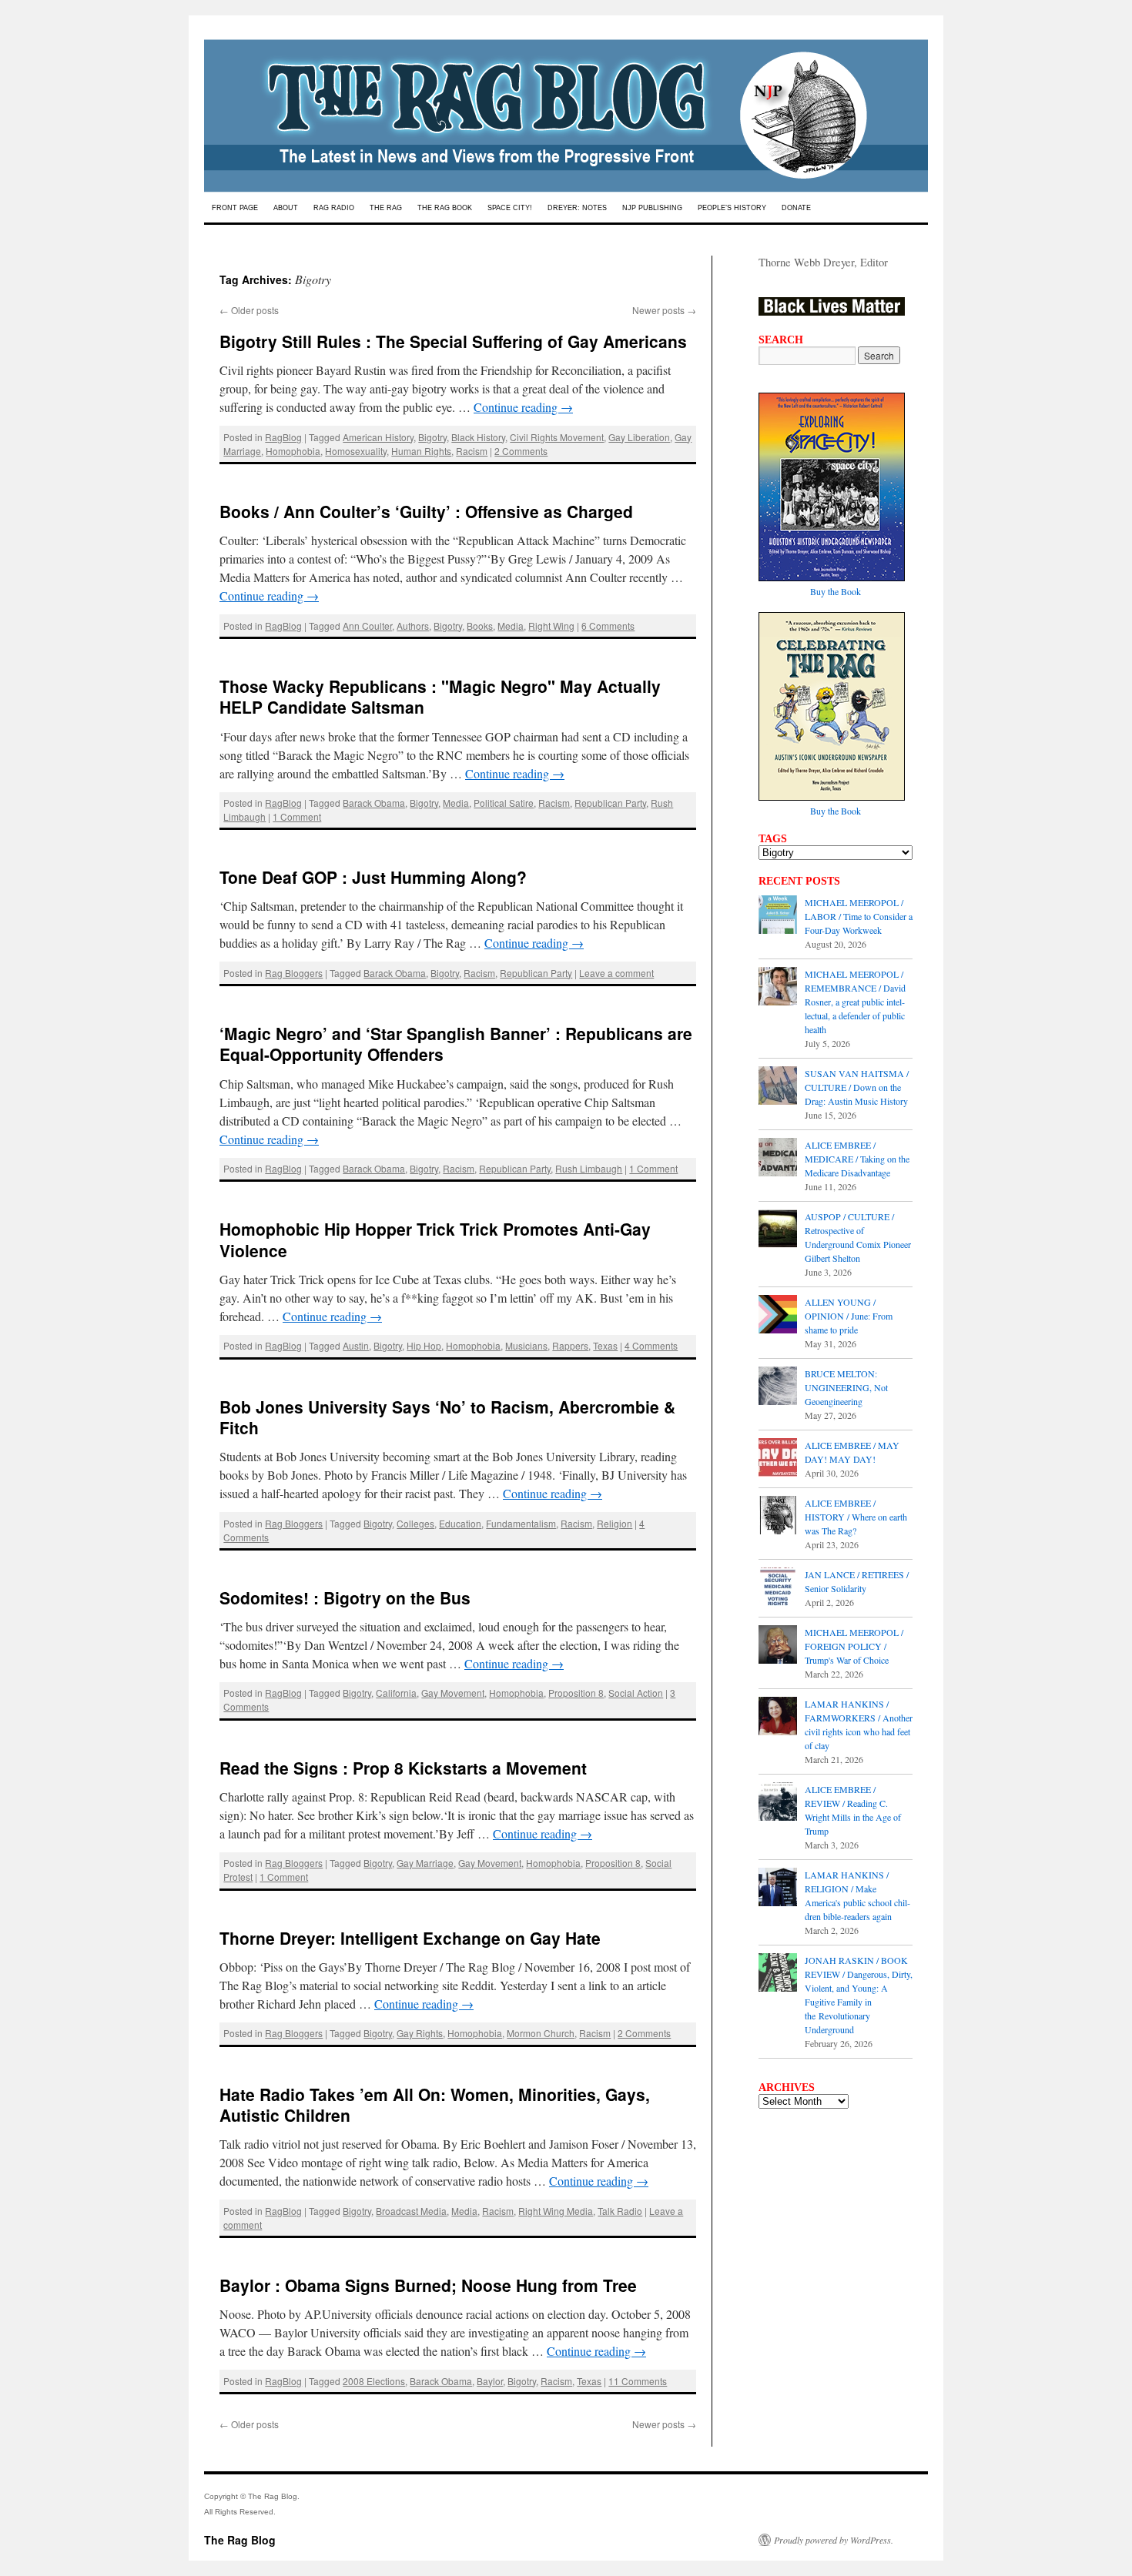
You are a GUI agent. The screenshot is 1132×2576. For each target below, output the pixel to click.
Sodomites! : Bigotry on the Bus (345, 1597)
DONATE (796, 208)
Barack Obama (374, 803)
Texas (605, 1345)
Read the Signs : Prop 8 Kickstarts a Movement (403, 1768)
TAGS (773, 838)
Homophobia (293, 451)
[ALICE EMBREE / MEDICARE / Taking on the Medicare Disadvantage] (778, 1159)
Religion (615, 1523)
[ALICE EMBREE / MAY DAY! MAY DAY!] (778, 1459)
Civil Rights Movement (557, 437)
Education (460, 1523)
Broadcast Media (411, 2211)
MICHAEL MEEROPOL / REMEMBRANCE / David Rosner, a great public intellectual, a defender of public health (855, 1002)
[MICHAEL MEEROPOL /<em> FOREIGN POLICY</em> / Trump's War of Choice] (778, 1646)
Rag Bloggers (294, 973)
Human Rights (421, 451)
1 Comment (297, 816)
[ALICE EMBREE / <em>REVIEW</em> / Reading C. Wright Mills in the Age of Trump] (778, 1803)
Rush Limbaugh (589, 1168)
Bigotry (432, 437)
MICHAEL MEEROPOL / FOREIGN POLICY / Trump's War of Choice (854, 1646)
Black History (478, 437)
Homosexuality (356, 451)
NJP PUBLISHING (652, 208)
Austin (356, 1345)
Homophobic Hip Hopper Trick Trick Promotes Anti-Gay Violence (435, 1239)
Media (511, 626)
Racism (472, 451)
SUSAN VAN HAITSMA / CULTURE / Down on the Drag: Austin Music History (857, 1087)
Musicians (526, 1345)
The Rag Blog (240, 2540)
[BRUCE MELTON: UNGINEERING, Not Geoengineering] (778, 1387)
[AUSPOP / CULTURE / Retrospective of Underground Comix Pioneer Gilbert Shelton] (778, 1230)
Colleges (415, 1523)
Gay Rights (420, 2033)
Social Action (636, 1693)
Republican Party (610, 803)
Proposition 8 (576, 1693)
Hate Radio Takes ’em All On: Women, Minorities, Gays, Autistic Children (435, 2104)
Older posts (249, 310)
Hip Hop (424, 1345)
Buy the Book (836, 591)
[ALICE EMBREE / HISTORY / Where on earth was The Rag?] (778, 1517)
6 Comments (608, 626)
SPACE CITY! (510, 208)
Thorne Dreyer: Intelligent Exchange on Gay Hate (410, 1938)
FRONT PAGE (235, 208)
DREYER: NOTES (577, 208)
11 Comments (638, 2381)
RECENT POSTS (799, 881)
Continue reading (523, 407)
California (396, 1693)
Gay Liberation (639, 437)
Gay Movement (453, 1693)
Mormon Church (541, 2033)
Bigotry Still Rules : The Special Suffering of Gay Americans (453, 341)
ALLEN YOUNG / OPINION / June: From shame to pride (849, 1316)
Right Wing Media (556, 2211)
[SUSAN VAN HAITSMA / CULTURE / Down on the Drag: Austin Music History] (778, 1087)
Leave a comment (616, 973)
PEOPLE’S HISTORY (732, 208)
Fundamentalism (521, 1523)
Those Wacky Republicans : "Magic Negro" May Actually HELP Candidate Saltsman (440, 696)
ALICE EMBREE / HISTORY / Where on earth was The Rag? (856, 1517)
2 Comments (521, 451)
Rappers (570, 1345)
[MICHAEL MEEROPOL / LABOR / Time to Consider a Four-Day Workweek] (778, 916)
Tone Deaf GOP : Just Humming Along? (373, 877)
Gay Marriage (425, 1863)
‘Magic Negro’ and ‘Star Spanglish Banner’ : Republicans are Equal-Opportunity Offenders (456, 1044)
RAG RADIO (334, 208)
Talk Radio (620, 2211)
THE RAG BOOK (445, 208)
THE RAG (386, 208)
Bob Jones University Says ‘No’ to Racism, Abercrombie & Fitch (447, 1417)
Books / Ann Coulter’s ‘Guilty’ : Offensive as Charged (426, 511)
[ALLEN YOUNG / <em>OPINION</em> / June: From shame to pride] (778, 1316)
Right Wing (551, 626)
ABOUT (286, 208)
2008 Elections (374, 2381)
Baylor (490, 2381)
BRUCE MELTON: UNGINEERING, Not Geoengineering (846, 1387)
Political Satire (504, 803)
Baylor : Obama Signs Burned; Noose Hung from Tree (428, 2285)
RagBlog (283, 437)
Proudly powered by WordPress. (834, 2540)
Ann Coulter (367, 626)
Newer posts (664, 310)
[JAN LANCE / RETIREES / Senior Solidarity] (778, 1588)
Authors (413, 626)
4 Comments (651, 1345)
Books (480, 626)
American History (378, 437)
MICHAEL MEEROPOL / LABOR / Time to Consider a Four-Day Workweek (859, 916)
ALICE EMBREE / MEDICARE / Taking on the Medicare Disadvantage (857, 1159)
